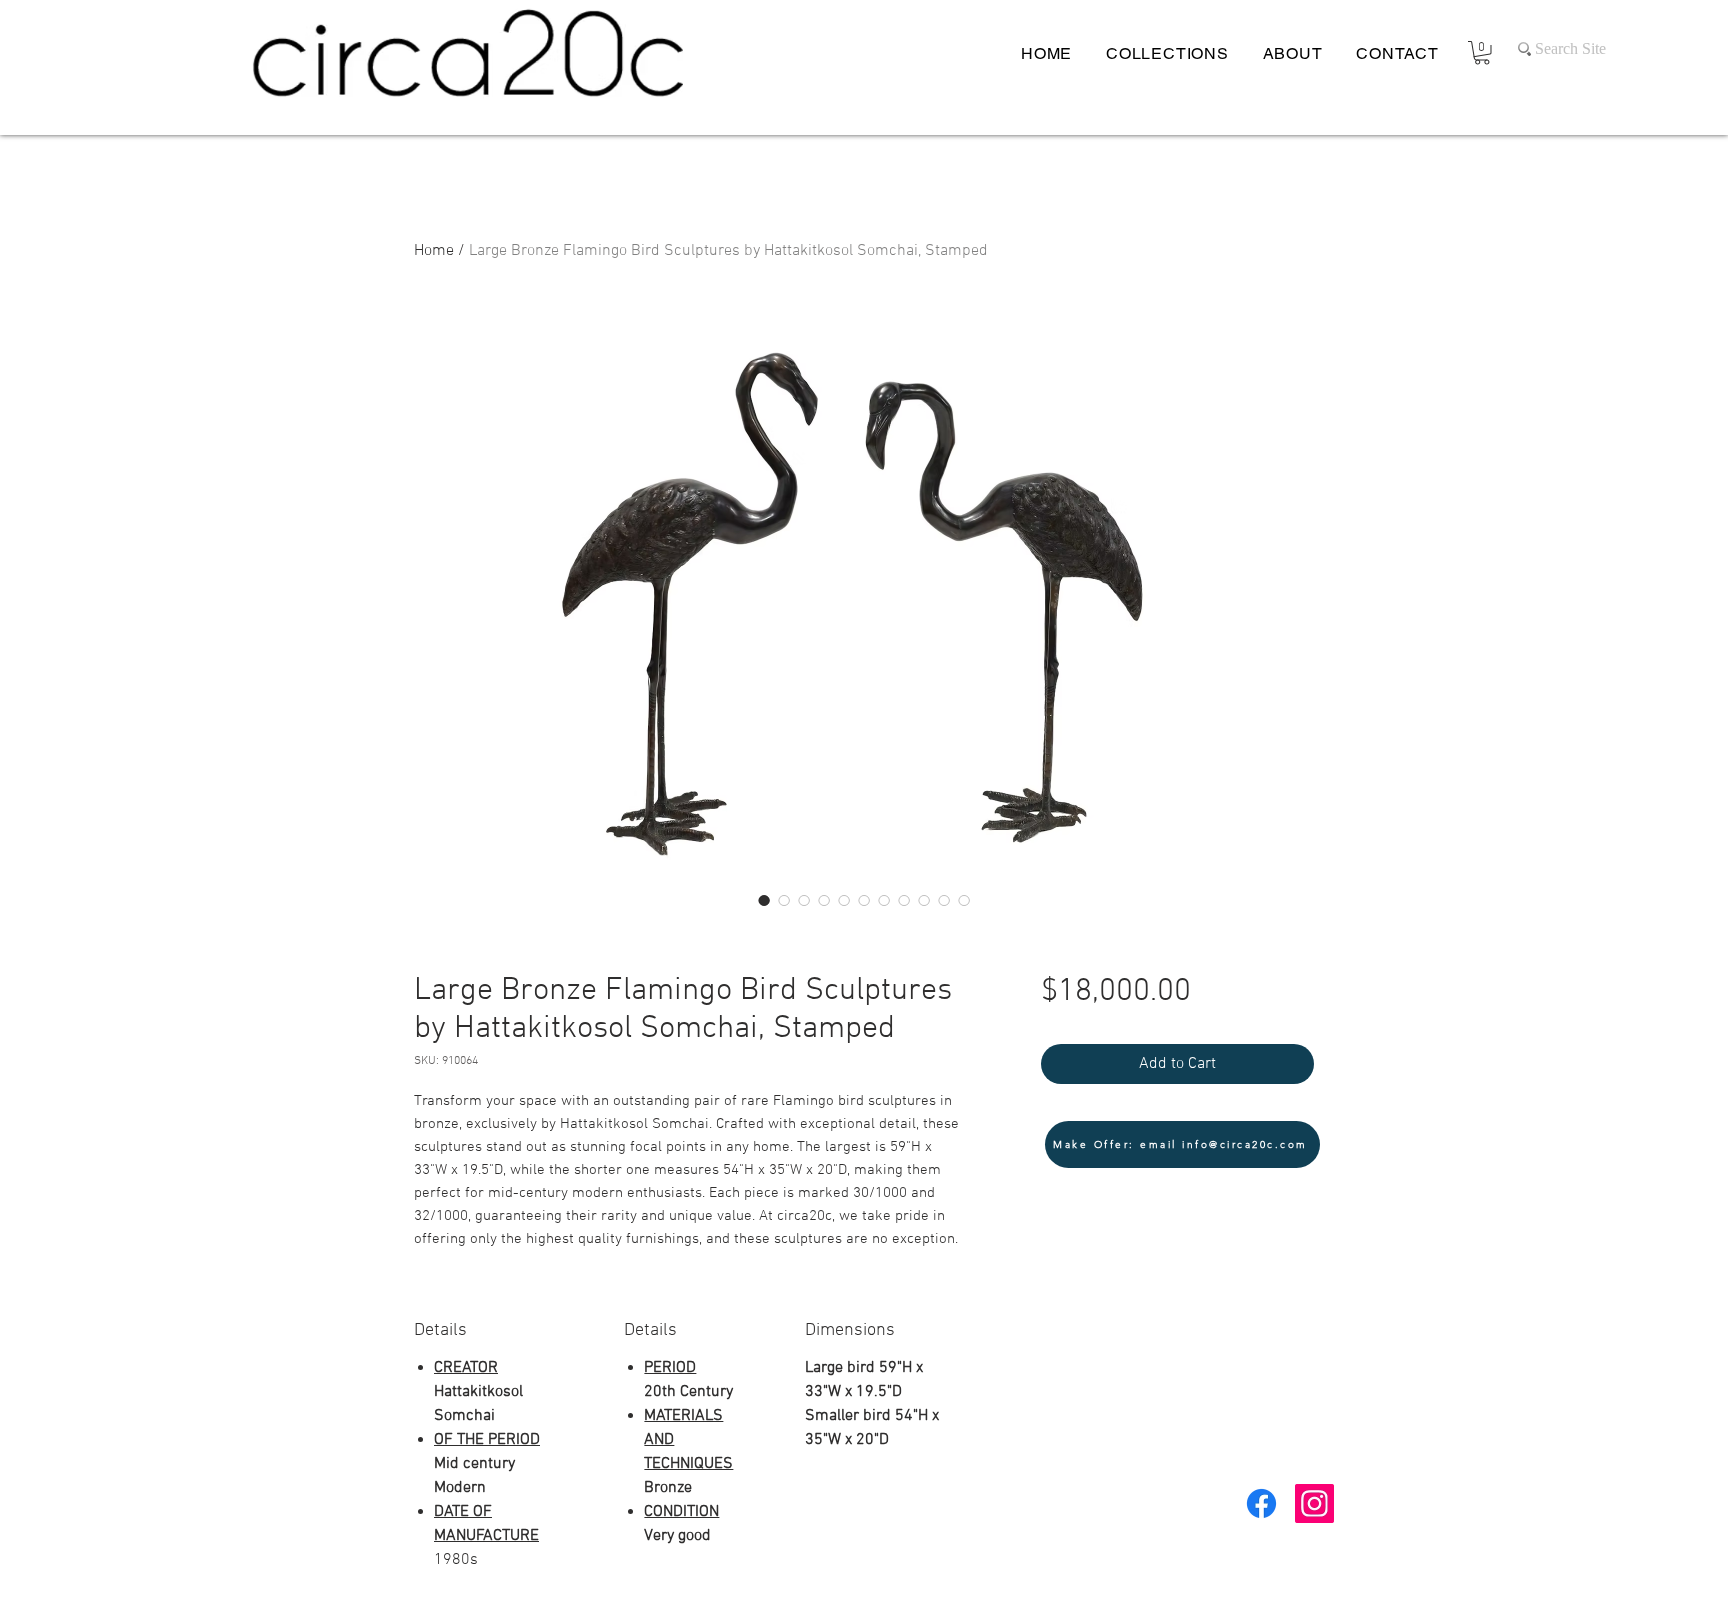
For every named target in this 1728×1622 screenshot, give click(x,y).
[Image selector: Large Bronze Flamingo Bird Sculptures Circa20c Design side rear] (864, 900)
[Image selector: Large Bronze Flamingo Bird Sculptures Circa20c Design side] (824, 900)
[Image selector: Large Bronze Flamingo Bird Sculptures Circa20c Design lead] (764, 900)
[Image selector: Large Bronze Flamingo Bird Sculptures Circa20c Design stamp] (944, 900)
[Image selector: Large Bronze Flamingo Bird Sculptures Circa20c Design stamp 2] (964, 900)
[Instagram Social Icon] (1314, 1503)
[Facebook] (1261, 1503)
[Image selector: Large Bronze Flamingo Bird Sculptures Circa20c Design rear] (804, 900)
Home (434, 251)
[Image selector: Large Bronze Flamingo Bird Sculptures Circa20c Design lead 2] (784, 900)
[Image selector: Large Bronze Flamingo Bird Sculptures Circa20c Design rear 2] (844, 900)
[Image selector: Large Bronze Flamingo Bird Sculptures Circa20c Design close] (924, 900)
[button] (1482, 53)
